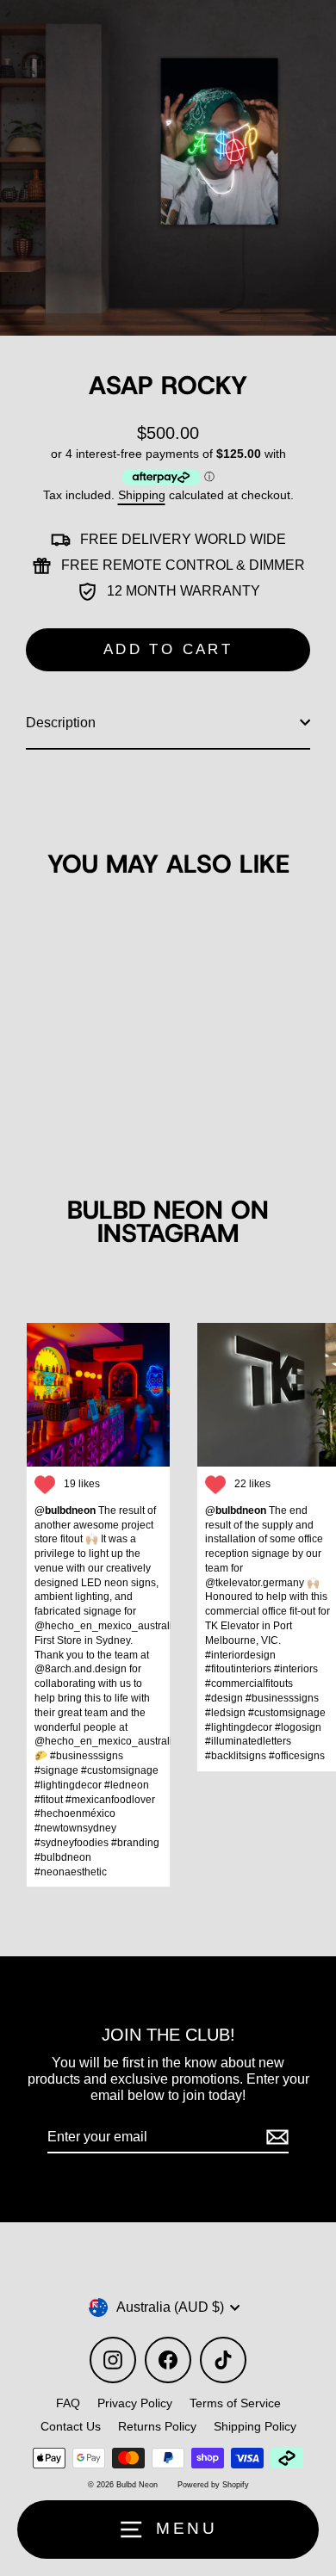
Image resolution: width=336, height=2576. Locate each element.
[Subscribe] (275, 2137)
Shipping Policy (255, 2426)
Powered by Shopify (213, 2485)
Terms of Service (235, 2403)
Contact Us (71, 2426)
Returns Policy (157, 2426)
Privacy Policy (135, 2403)
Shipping (142, 495)
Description (61, 722)
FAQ (68, 2403)
